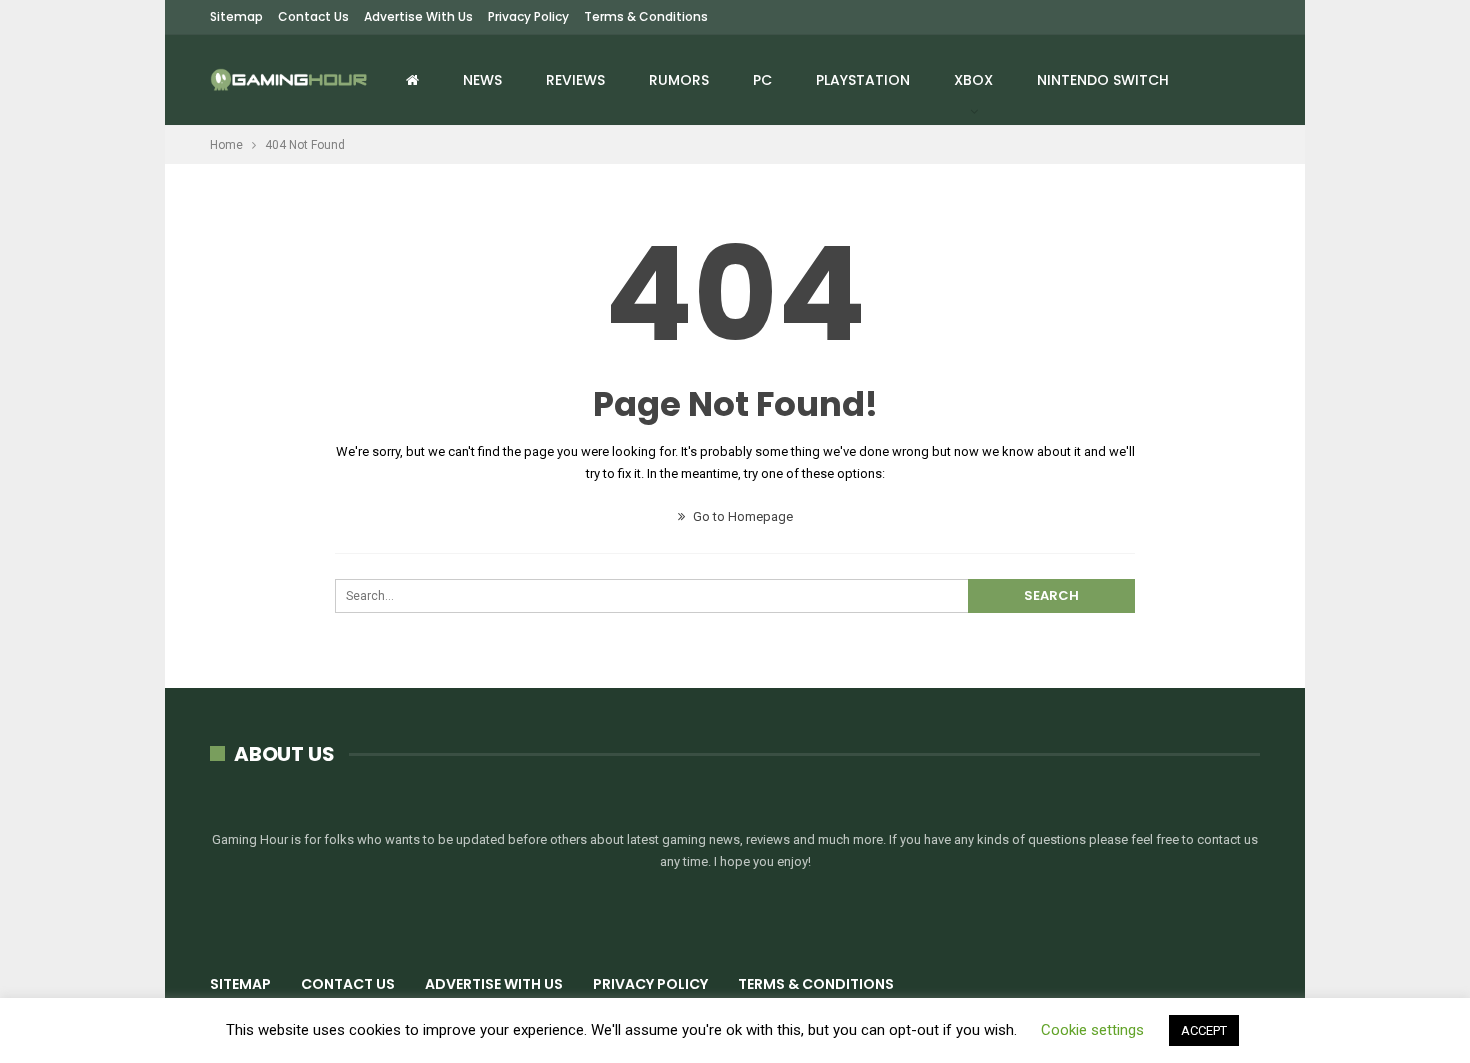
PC (762, 80)
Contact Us (313, 16)
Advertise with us (418, 16)
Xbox (973, 80)
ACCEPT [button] (1204, 1030)
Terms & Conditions (646, 16)
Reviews (575, 80)
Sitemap (236, 16)
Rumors (679, 80)
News (482, 80)
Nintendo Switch (1103, 80)
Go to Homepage (741, 516)
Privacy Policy (528, 16)
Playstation (863, 80)
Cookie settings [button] (1092, 1030)
